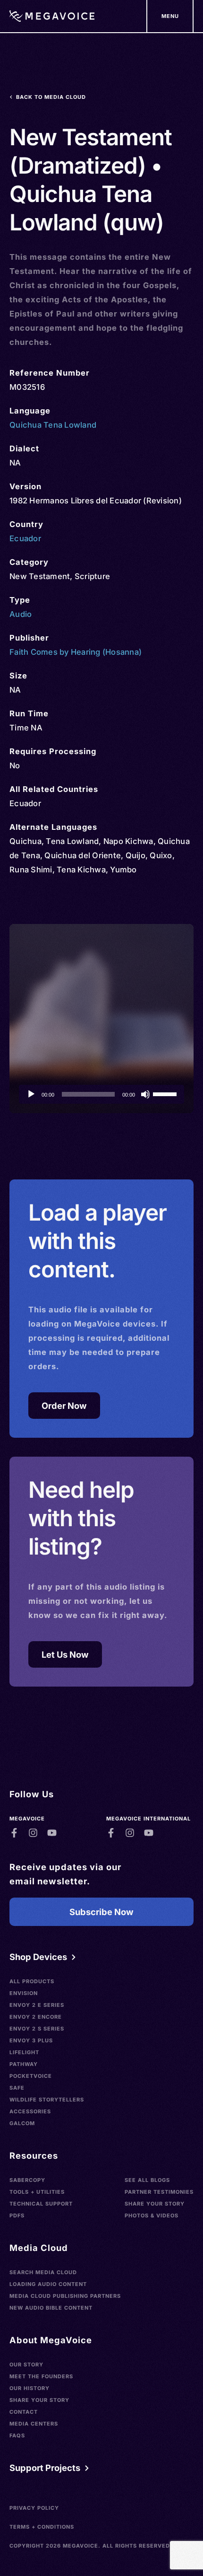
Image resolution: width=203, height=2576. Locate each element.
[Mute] (145, 1094)
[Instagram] (33, 1833)
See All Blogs (147, 2180)
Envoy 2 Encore (36, 2017)
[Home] (52, 16)
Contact (24, 2412)
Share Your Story (155, 2204)
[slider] (166, 1093)
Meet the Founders (41, 2376)
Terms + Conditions (42, 2527)
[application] (101, 1094)
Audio (21, 614)
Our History (30, 2388)
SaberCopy (27, 2180)
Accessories (30, 2111)
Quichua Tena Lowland (53, 425)
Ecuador (25, 538)
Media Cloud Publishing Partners (65, 2296)
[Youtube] (52, 1833)
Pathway (24, 2064)
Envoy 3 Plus (31, 2040)
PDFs (17, 2216)
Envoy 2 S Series (37, 2029)
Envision (24, 1993)
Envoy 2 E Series (37, 2005)
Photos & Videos (152, 2216)
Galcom (22, 2123)
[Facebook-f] (14, 1833)
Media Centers (34, 2424)
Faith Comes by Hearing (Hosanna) (76, 652)
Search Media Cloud (43, 2272)
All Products (32, 1981)
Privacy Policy (34, 2508)
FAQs (17, 2435)
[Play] (31, 1094)
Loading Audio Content (48, 2284)
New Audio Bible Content (51, 2308)
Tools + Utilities (37, 2192)
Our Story (26, 2365)
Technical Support (41, 2204)
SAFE (17, 2088)
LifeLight (24, 2052)
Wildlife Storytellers (47, 2100)
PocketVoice (31, 2076)
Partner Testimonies (159, 2192)
